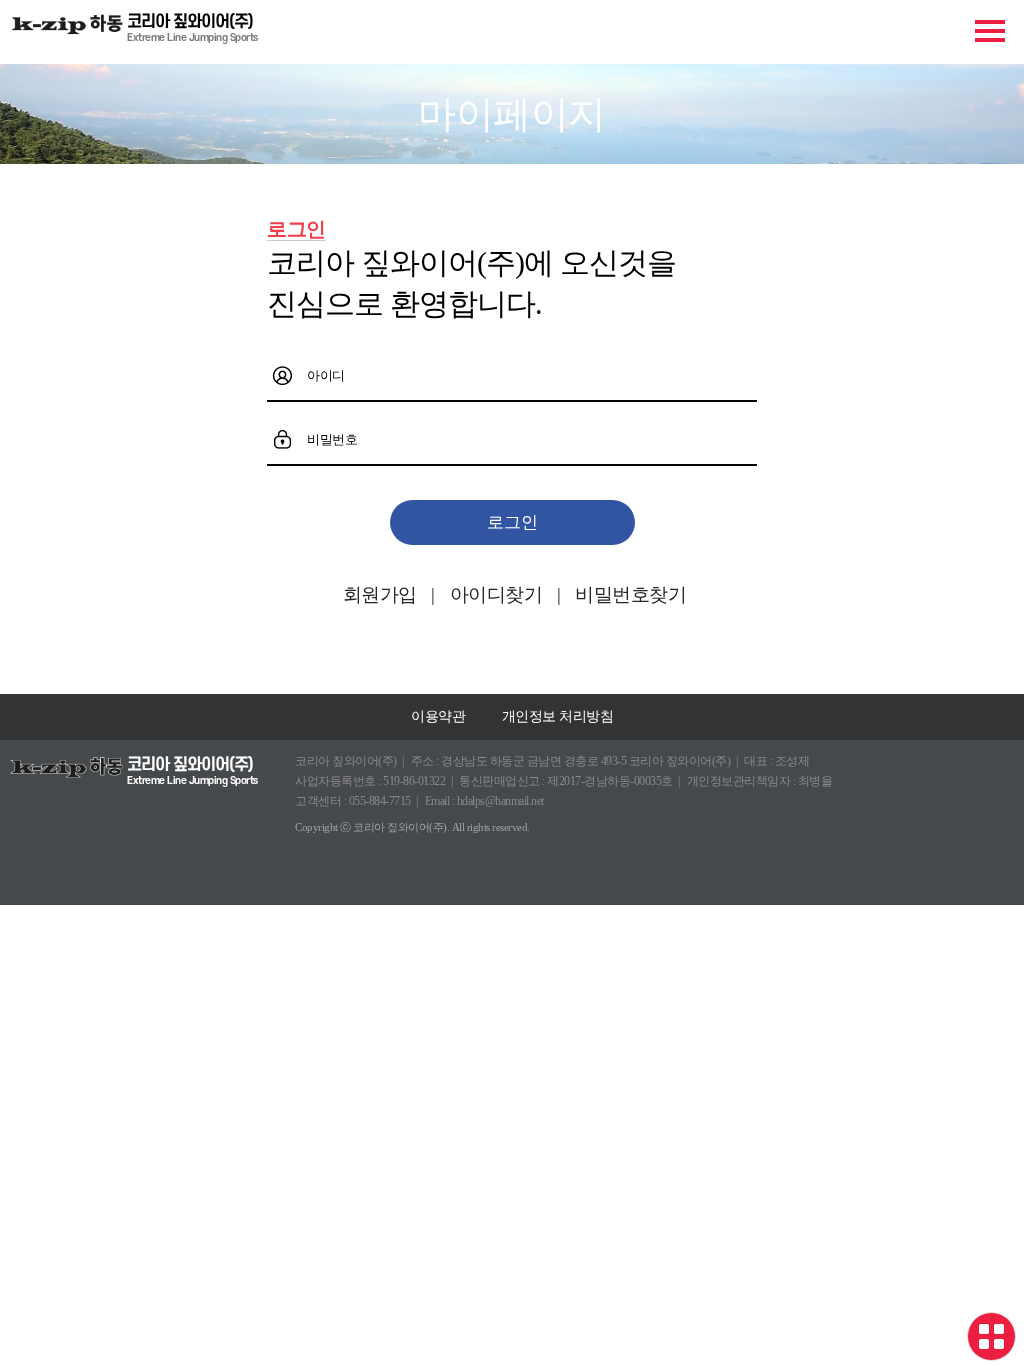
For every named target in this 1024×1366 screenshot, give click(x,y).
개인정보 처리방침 (558, 716)
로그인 (512, 522)
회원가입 (380, 594)
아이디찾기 (496, 594)
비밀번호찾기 (630, 594)
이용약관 (438, 716)
